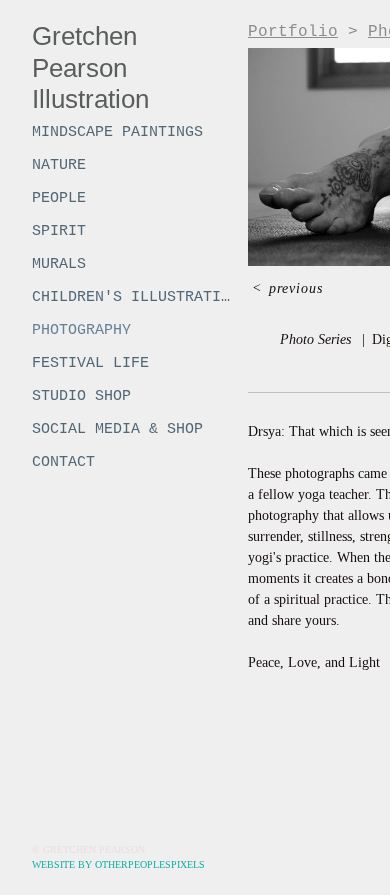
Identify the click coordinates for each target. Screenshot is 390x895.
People (59, 198)
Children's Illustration (132, 297)
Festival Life (90, 363)
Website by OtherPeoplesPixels (118, 864)
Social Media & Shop (117, 429)
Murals (59, 264)
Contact (63, 462)
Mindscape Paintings (117, 132)
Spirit (59, 231)
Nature (59, 165)
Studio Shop (81, 396)
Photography (81, 330)
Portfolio (293, 32)
